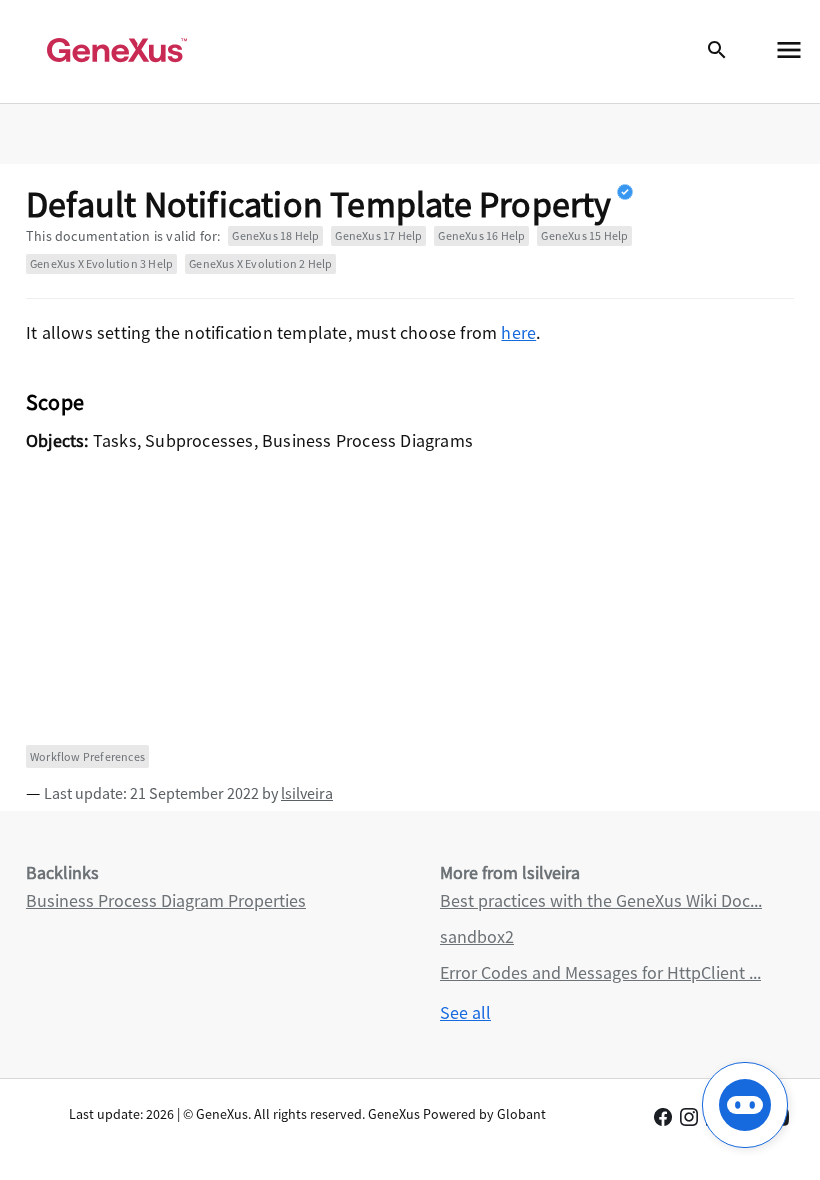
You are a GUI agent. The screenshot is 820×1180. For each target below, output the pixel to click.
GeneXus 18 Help (275, 235)
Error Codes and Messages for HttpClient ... (600, 972)
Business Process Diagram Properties (166, 900)
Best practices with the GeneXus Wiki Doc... (601, 900)
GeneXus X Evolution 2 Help (260, 263)
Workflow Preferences (87, 756)
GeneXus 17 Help (378, 235)
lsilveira (307, 793)
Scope (55, 402)
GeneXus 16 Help (481, 235)
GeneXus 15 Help (584, 235)
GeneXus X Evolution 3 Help (101, 263)
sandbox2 (477, 936)
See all (465, 1012)
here (518, 332)
